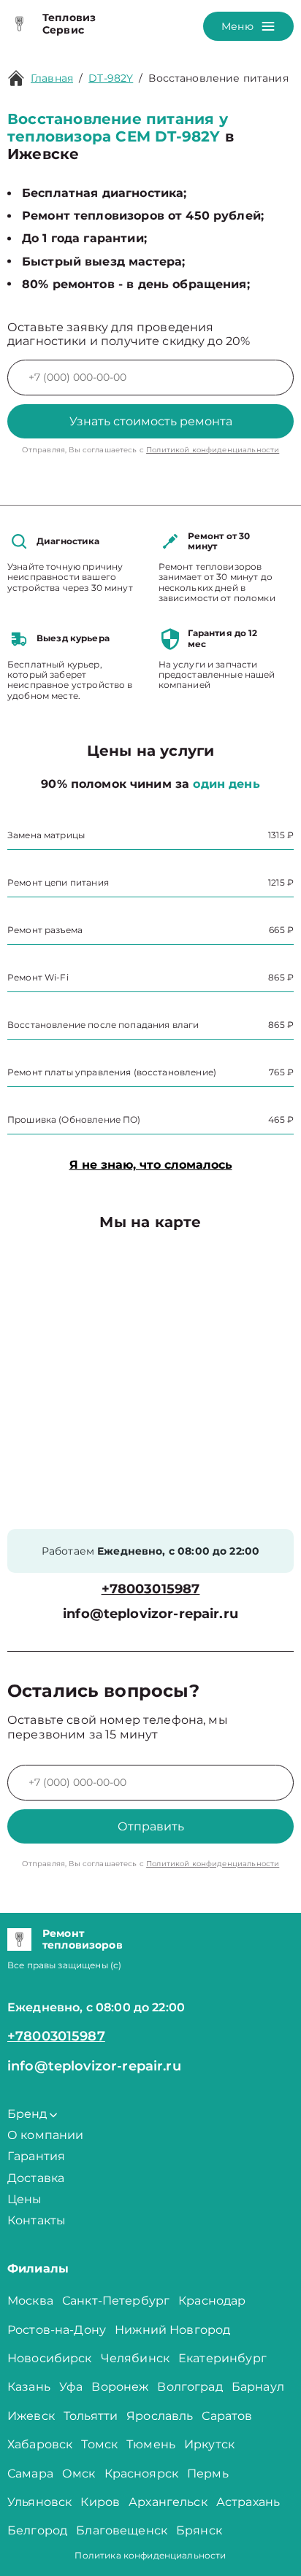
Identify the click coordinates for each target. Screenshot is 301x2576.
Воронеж (120, 2387)
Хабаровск (40, 2444)
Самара (30, 2473)
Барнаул (258, 2387)
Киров (100, 2502)
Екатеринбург (222, 2358)
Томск (99, 2444)
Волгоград (190, 2387)
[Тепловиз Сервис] (19, 24)
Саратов (227, 2416)
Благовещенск (122, 2530)
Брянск (199, 2530)
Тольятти (91, 2416)
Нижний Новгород (172, 2330)
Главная (52, 78)
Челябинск (135, 2358)
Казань (29, 2387)
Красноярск (142, 2473)
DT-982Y (111, 78)
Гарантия (36, 2156)
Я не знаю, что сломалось (151, 1165)
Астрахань (248, 2502)
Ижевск (31, 2416)
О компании (46, 2135)
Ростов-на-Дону (57, 2330)
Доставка (36, 2178)
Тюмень (151, 2444)
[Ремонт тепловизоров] (19, 1940)
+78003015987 (151, 1589)
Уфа (71, 2387)
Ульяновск (39, 2502)
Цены (25, 2199)
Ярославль (160, 2416)
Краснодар (212, 2301)
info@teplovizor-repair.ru (150, 1614)
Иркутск (209, 2444)
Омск (79, 2473)
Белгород (37, 2530)
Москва (30, 2301)
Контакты (37, 2220)
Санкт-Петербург (116, 2301)
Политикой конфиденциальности (213, 450)
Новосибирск (50, 2358)
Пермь (208, 2473)
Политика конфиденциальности (150, 2555)
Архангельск (168, 2502)
